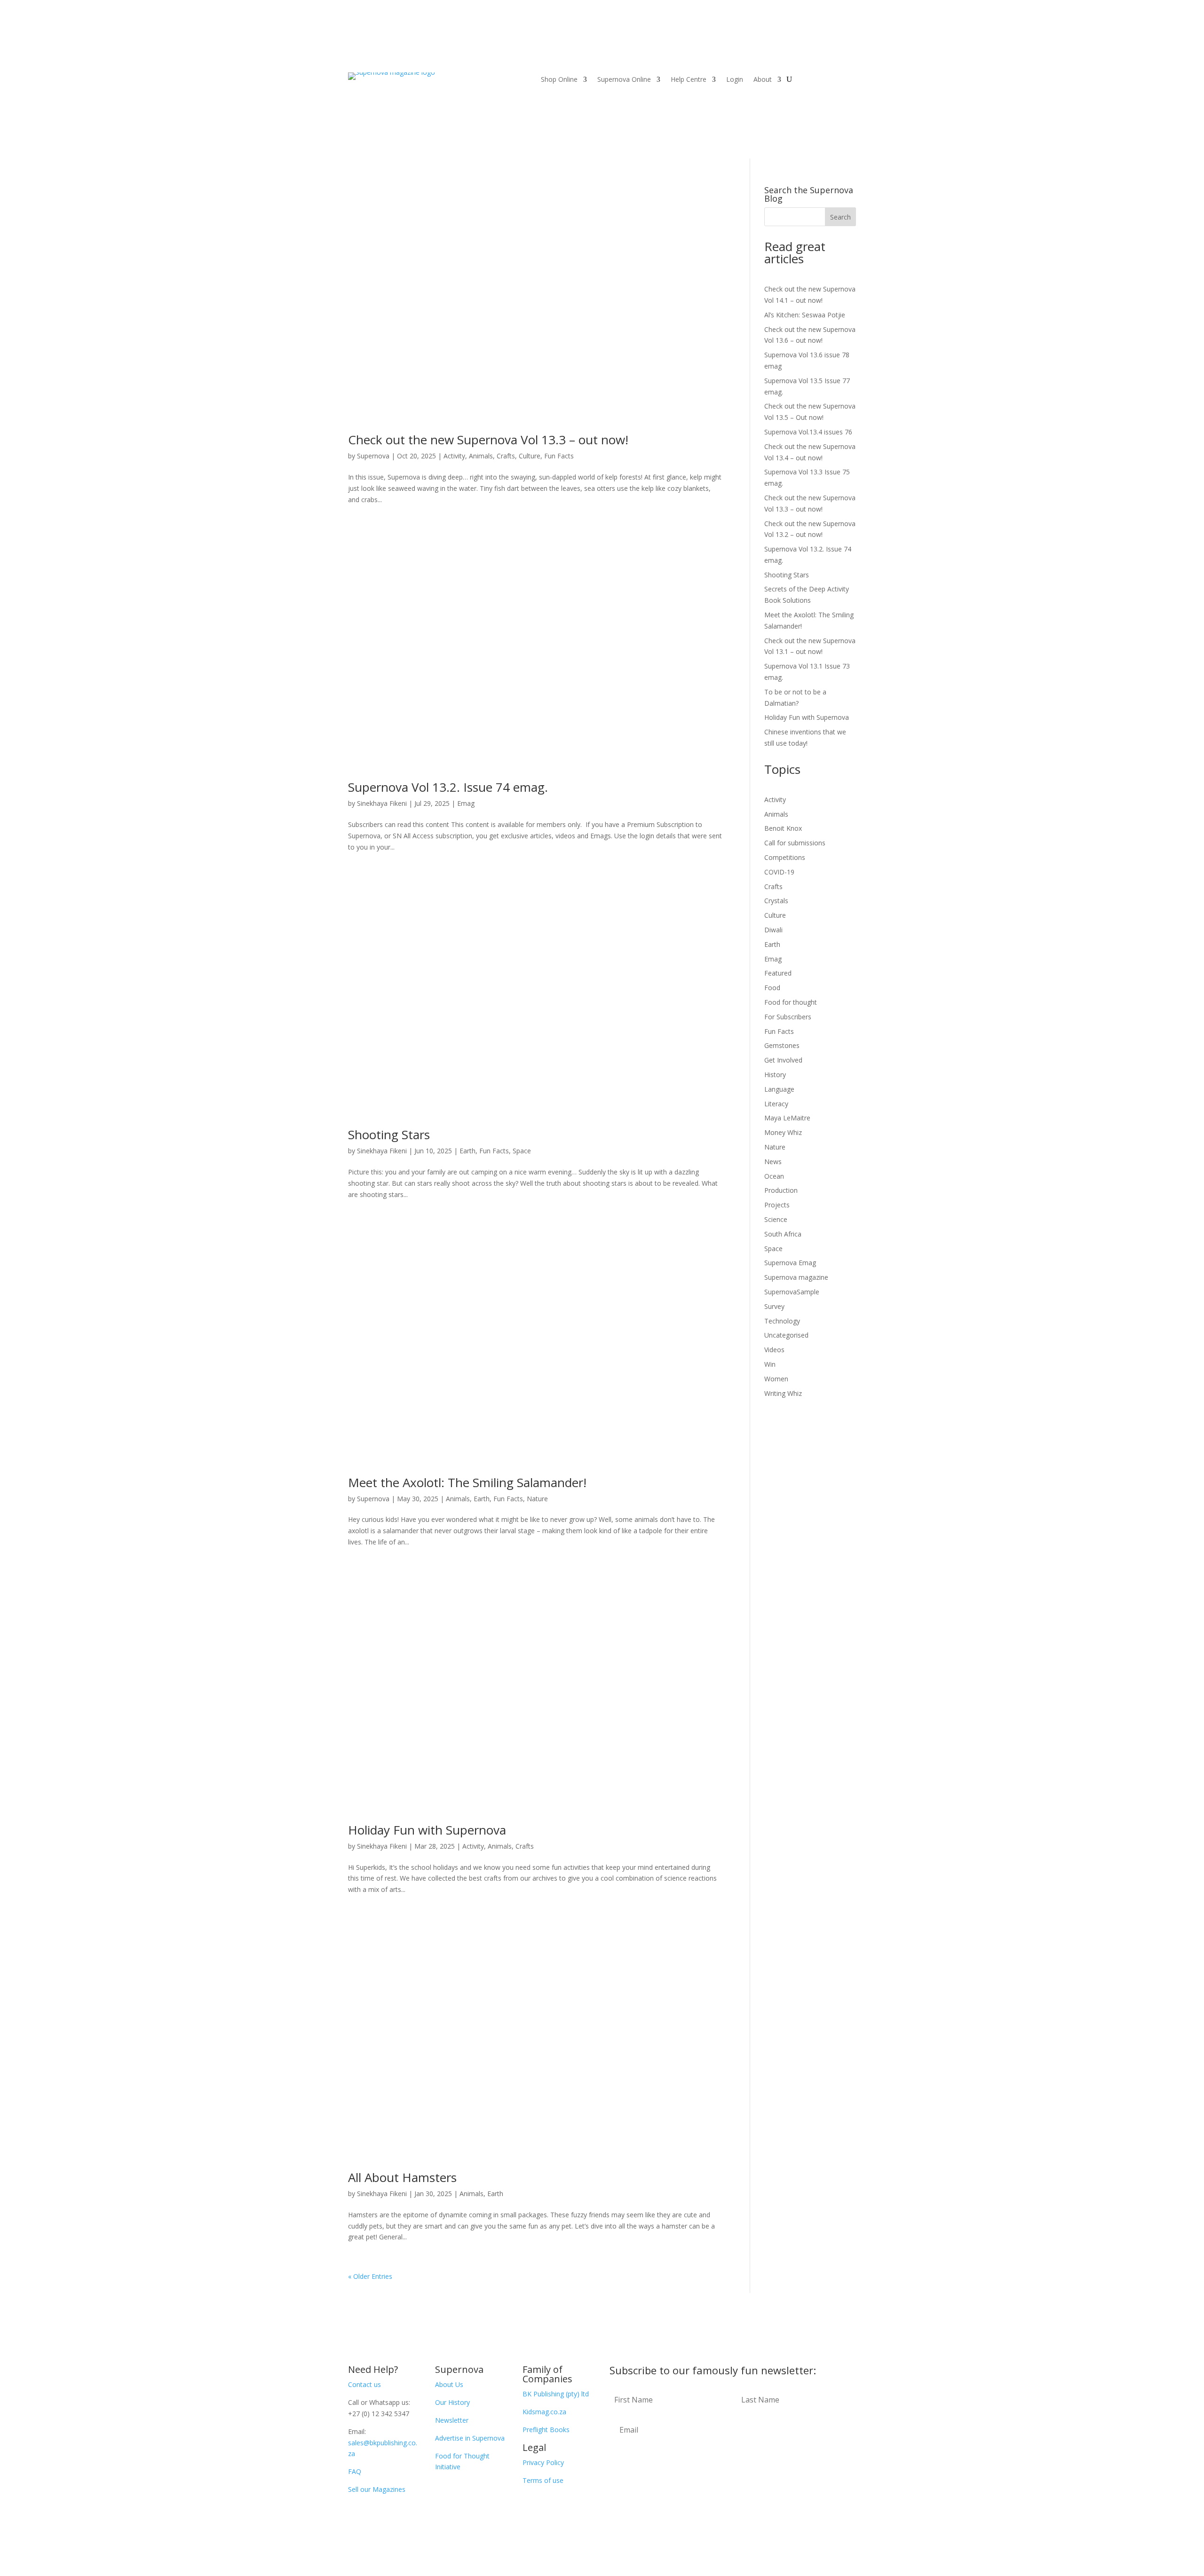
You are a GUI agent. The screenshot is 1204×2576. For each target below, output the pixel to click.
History (775, 1075)
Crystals (776, 901)
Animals (481, 456)
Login (735, 80)
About (763, 80)
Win (770, 1364)
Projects (777, 1205)
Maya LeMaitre (787, 1118)
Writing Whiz (783, 1393)
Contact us (364, 2384)
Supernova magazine (796, 1277)
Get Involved (783, 1060)
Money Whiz (783, 1132)
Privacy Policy (543, 2462)
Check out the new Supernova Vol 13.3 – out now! (488, 440)
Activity (454, 456)
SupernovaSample (792, 1292)
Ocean (774, 1176)
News (773, 1162)
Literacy (776, 1104)
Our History (452, 2402)
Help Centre (689, 80)
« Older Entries (370, 2276)
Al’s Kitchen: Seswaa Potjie (805, 315)
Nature (537, 1499)
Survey (774, 1306)
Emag (466, 803)
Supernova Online (624, 80)
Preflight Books (546, 2430)
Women (776, 1379)
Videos (774, 1350)
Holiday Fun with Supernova (427, 1830)
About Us (449, 2384)
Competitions (785, 857)
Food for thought (791, 1002)
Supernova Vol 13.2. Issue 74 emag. (448, 787)
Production (781, 1190)
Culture (530, 456)
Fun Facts (559, 456)
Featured (778, 973)
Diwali (773, 930)
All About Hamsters (402, 2177)
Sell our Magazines (377, 2489)
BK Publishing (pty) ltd (556, 2394)
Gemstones (782, 1045)
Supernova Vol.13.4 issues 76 (808, 432)
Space (522, 1151)
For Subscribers (788, 1017)
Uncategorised (786, 1335)
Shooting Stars (389, 1134)
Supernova (373, 456)
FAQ (355, 2471)
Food (772, 988)
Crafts (506, 456)
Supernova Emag (790, 1263)
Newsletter (452, 2420)
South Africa (783, 1234)
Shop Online (559, 80)
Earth (467, 1151)
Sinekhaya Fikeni (382, 803)
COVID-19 (779, 872)
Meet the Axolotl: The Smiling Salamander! (467, 1482)
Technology (782, 1321)
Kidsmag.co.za (544, 2412)
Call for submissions (795, 843)
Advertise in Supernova (470, 2438)
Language (779, 1089)
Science (776, 1219)
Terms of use (543, 2480)
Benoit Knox (783, 828)
